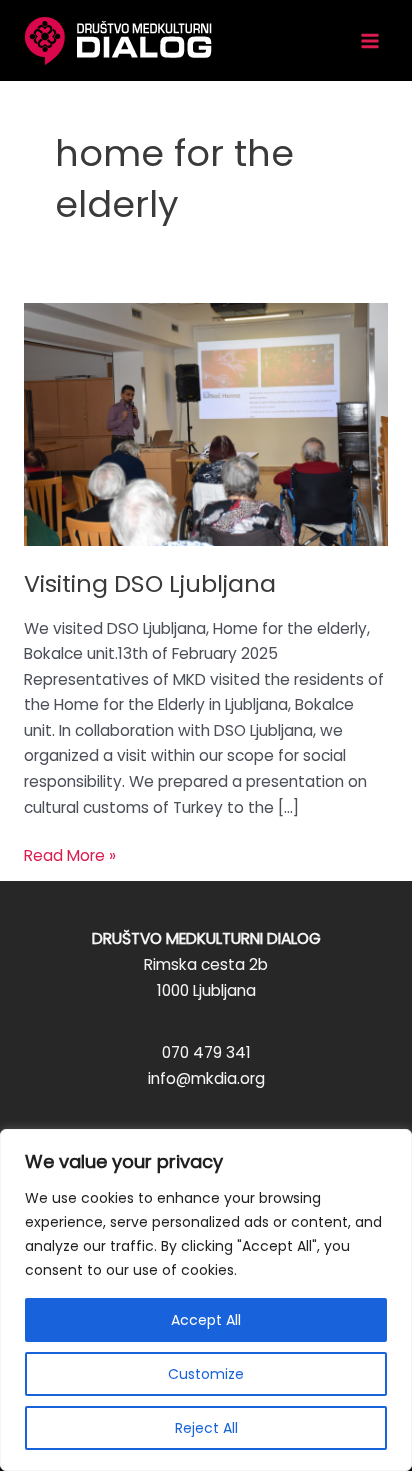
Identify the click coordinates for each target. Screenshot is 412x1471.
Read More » (70, 856)
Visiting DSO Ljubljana (150, 583)
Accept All (206, 1320)
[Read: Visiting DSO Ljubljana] (206, 423)
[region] (206, 1300)
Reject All (206, 1428)
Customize (206, 1374)
